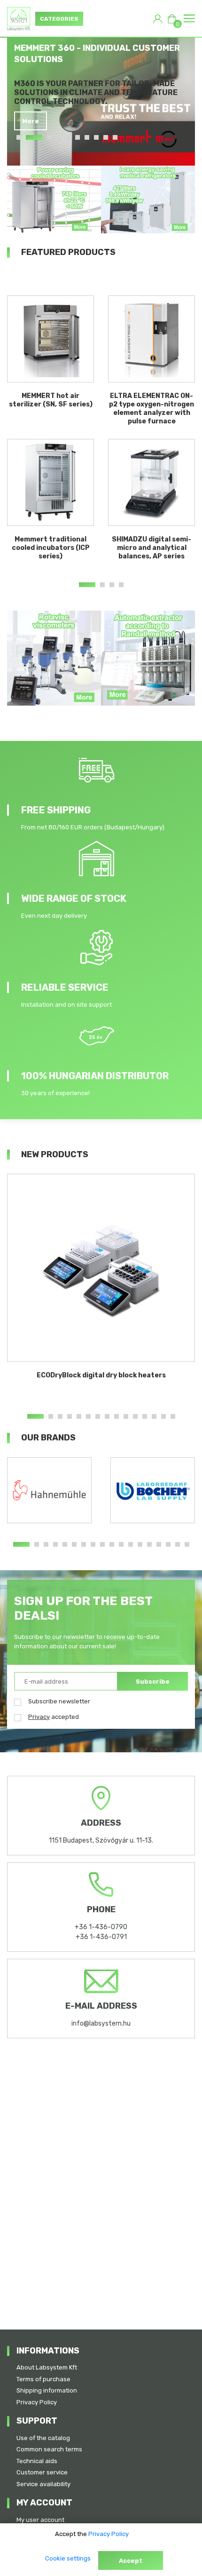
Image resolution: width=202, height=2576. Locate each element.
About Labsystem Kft (47, 2367)
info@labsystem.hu (101, 2023)
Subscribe (153, 1682)
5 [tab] (68, 137)
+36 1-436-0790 (101, 1927)
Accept (131, 2561)
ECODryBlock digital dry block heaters (101, 1375)
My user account (40, 2520)
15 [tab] (173, 1416)
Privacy (39, 1717)
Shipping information (47, 2390)
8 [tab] (96, 137)
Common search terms (49, 2449)
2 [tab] (34, 137)
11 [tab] (135, 1416)
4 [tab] (59, 137)
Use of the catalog (43, 2438)
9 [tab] (106, 137)
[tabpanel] (105, 86)
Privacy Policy (37, 2402)
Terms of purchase (43, 2379)
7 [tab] (87, 137)
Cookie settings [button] (68, 2558)
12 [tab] (145, 1416)
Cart (176, 22)
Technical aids (37, 2461)
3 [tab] (49, 137)
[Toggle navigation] (189, 19)
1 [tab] (19, 137)
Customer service (42, 2472)
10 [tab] (115, 137)
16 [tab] (168, 1544)
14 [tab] (163, 1416)
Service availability (43, 2484)
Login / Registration (158, 19)
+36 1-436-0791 (101, 1937)
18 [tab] (187, 1544)
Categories (59, 19)
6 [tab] (78, 137)
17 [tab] (178, 1544)
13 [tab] (154, 1416)
